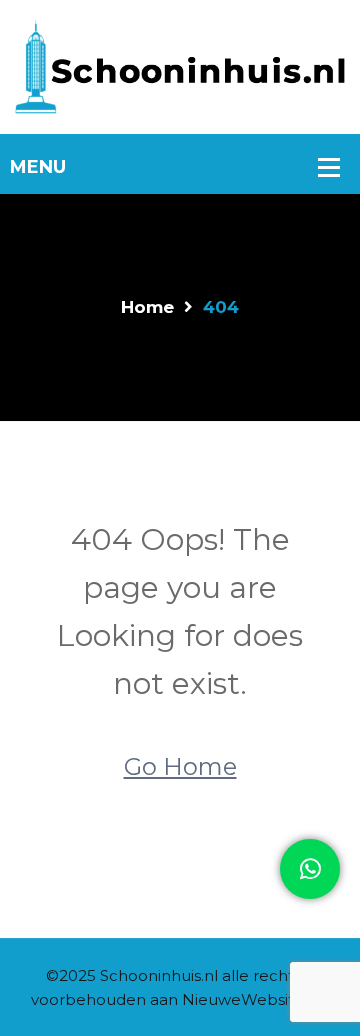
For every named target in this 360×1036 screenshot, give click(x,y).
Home (147, 307)
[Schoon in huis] (180, 66)
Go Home (180, 766)
